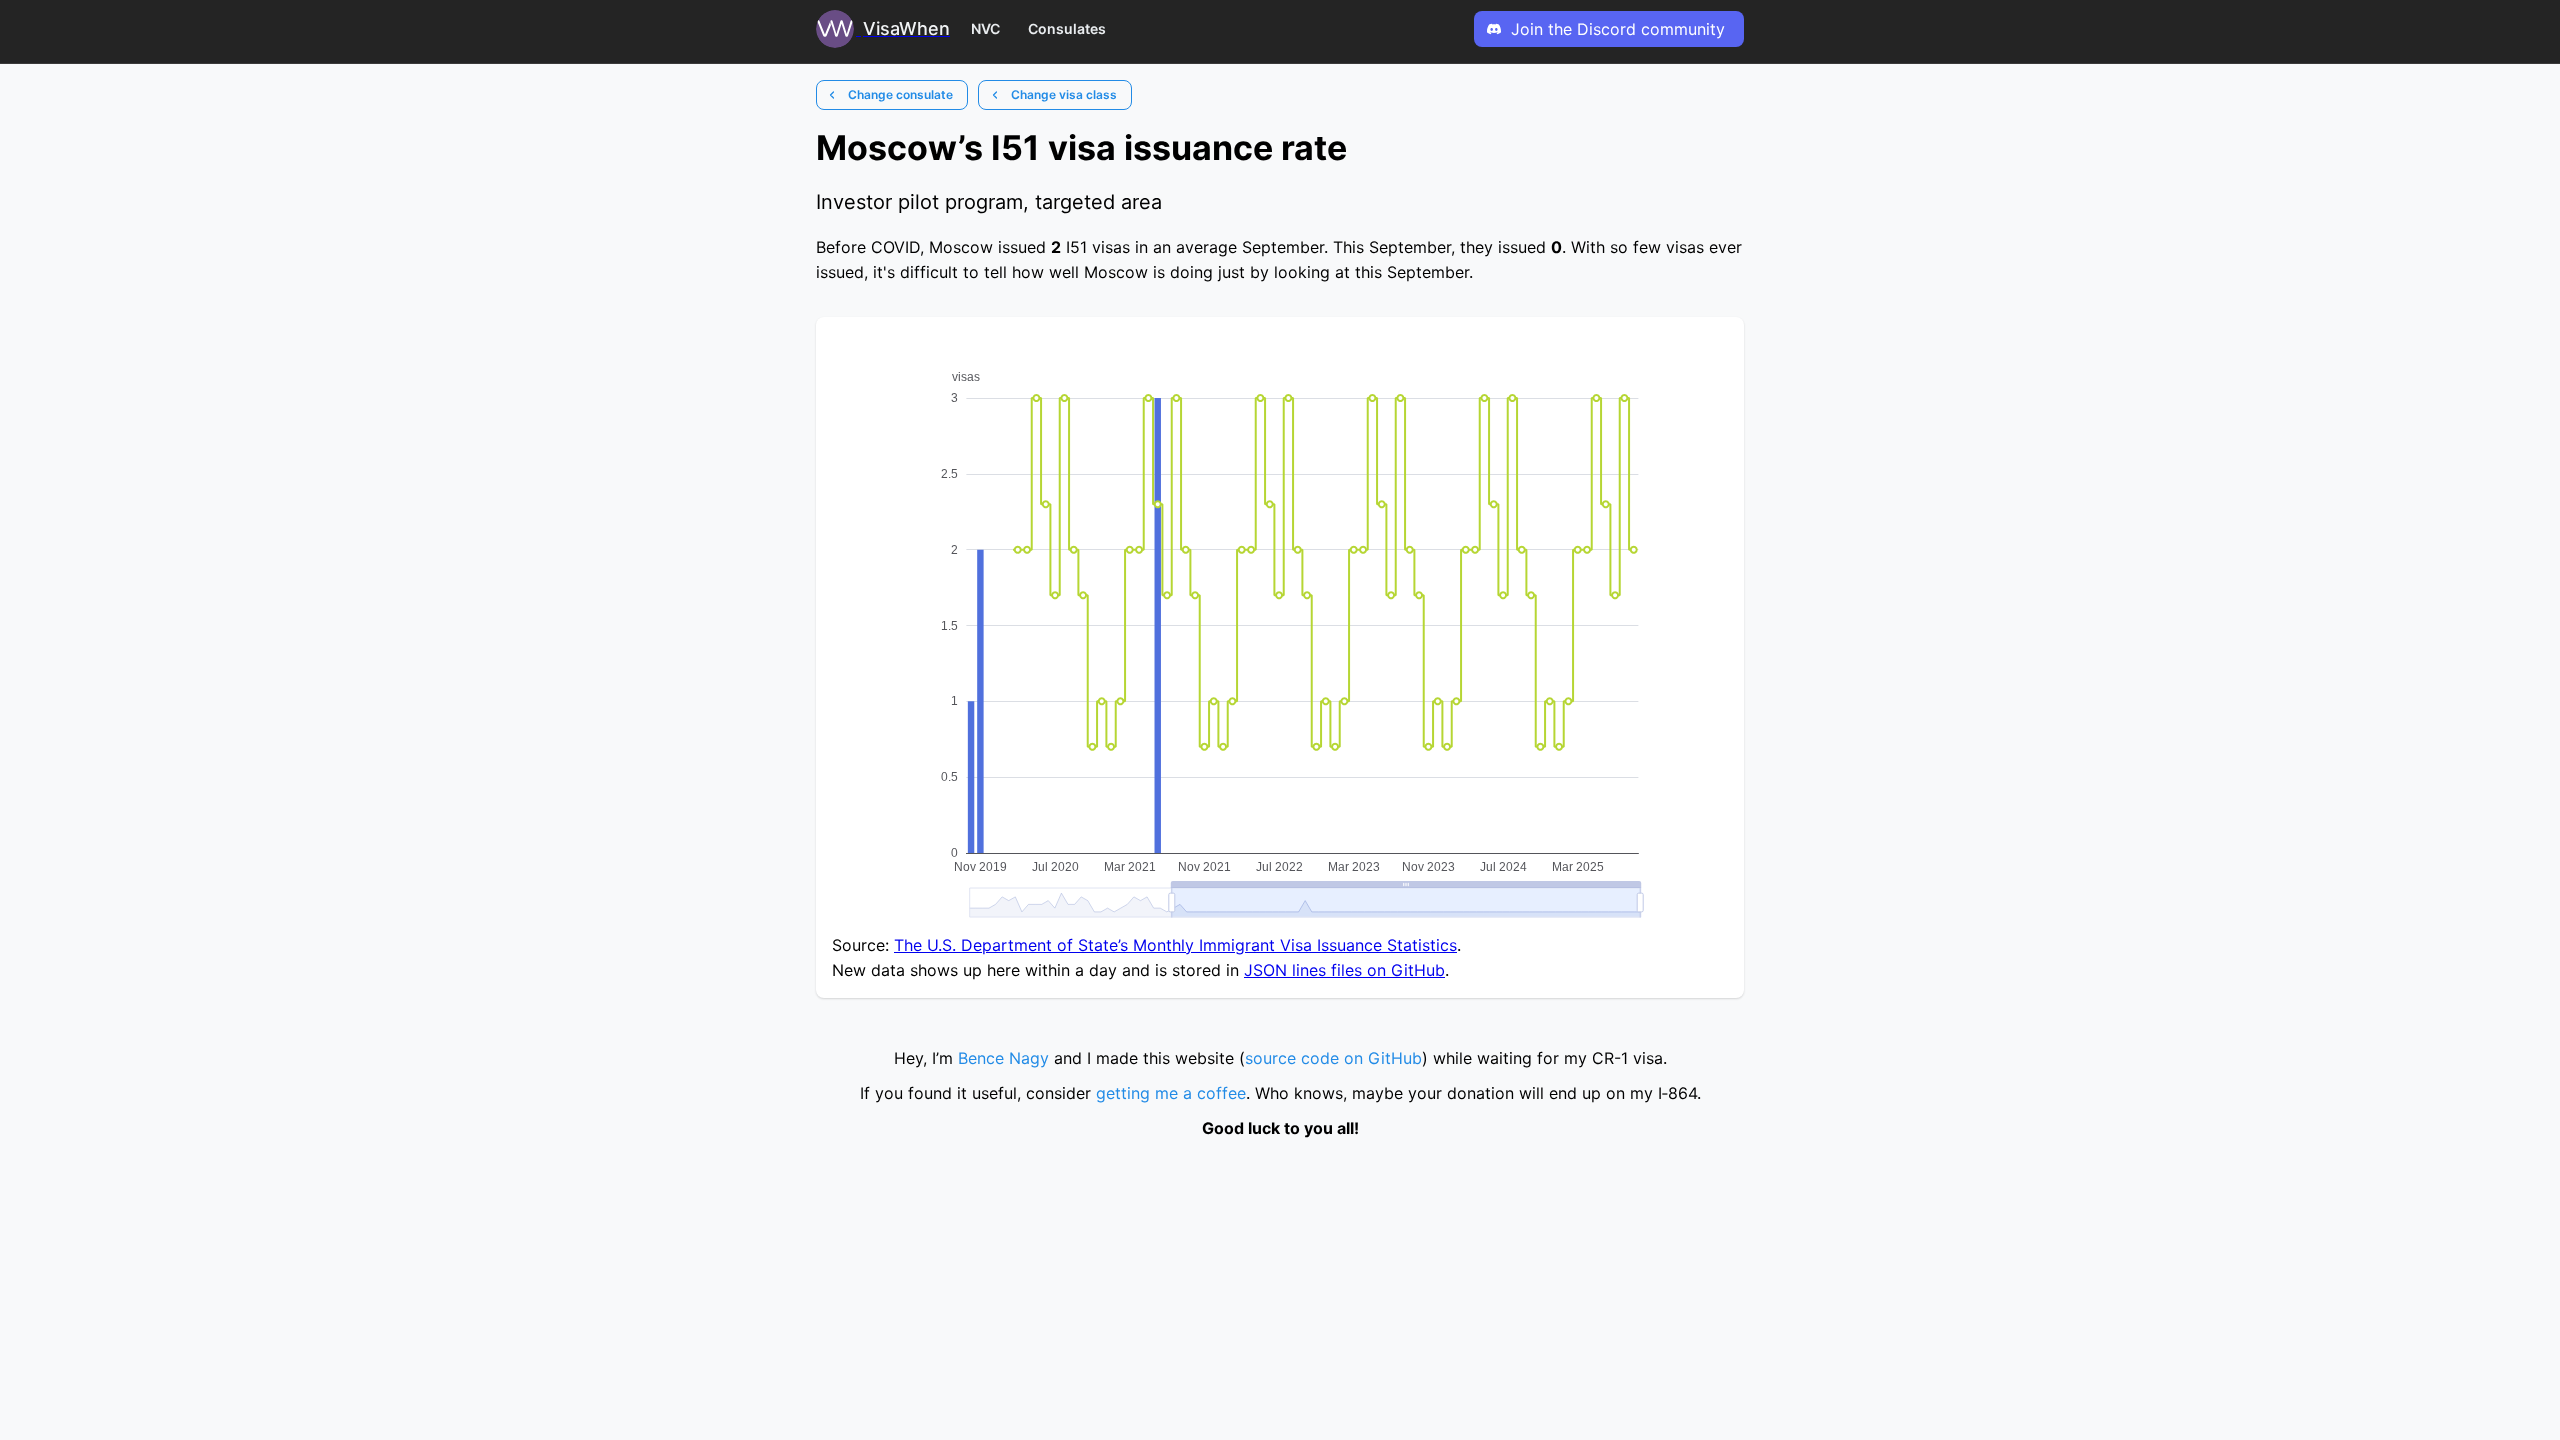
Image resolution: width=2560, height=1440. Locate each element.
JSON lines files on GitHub (1344, 970)
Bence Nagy (1003, 1058)
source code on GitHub (1333, 1058)
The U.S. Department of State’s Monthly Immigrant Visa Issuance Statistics (1175, 945)
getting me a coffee (1171, 1093)
